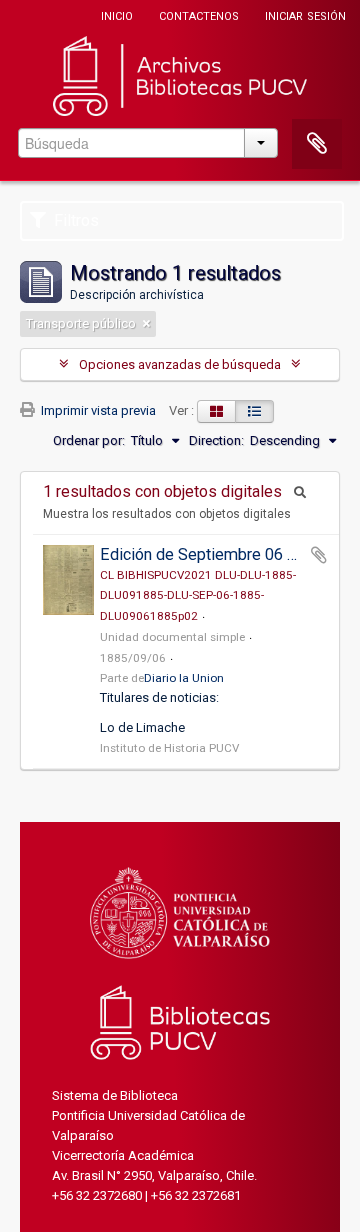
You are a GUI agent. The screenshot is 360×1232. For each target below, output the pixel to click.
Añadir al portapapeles (319, 555)
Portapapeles (317, 144)
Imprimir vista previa (97, 410)
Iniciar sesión (305, 14)
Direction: (216, 440)
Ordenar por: (89, 440)
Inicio (117, 14)
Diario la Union (184, 678)
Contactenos (199, 14)
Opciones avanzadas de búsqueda (180, 364)
